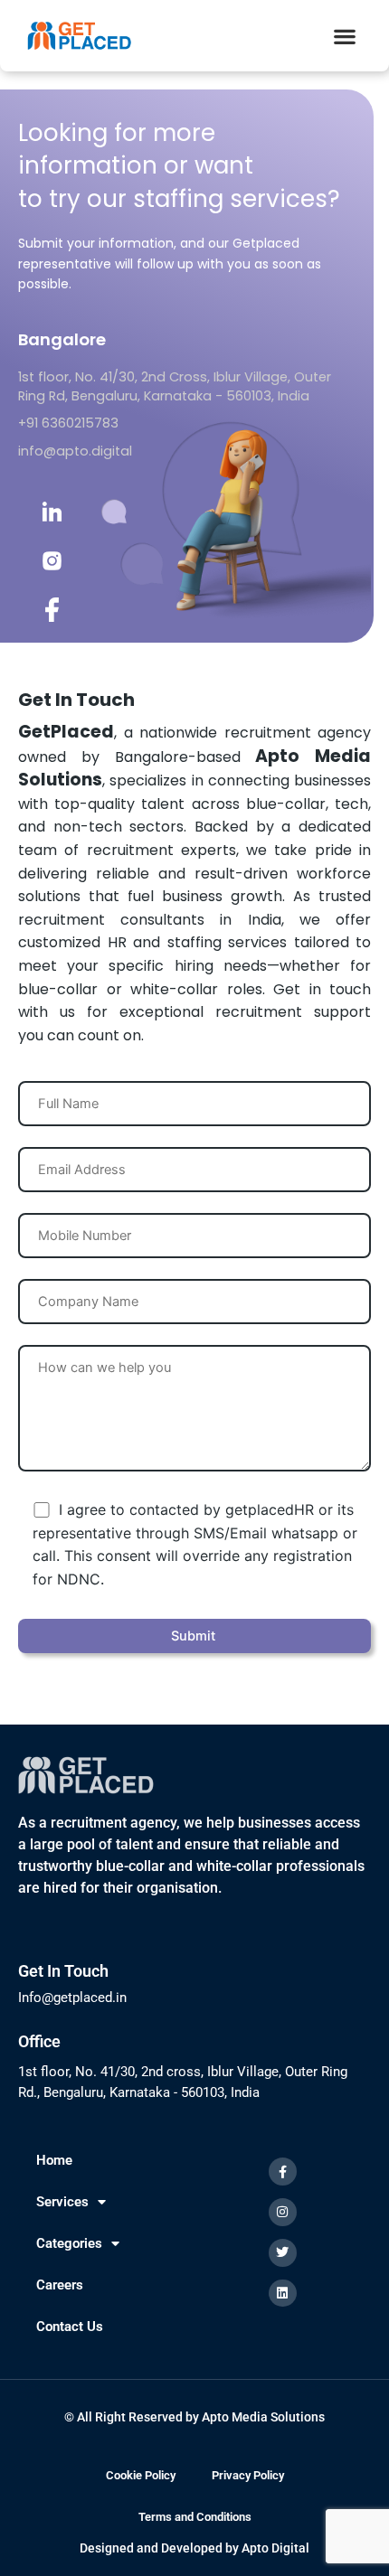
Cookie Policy (141, 2475)
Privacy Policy (248, 2475)
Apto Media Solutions (263, 2417)
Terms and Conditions (195, 2517)
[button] (344, 36)
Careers (60, 2285)
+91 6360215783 (68, 423)
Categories (69, 2243)
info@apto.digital (75, 451)
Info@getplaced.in (72, 1998)
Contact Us (70, 2327)
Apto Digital (275, 2548)
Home (54, 2160)
